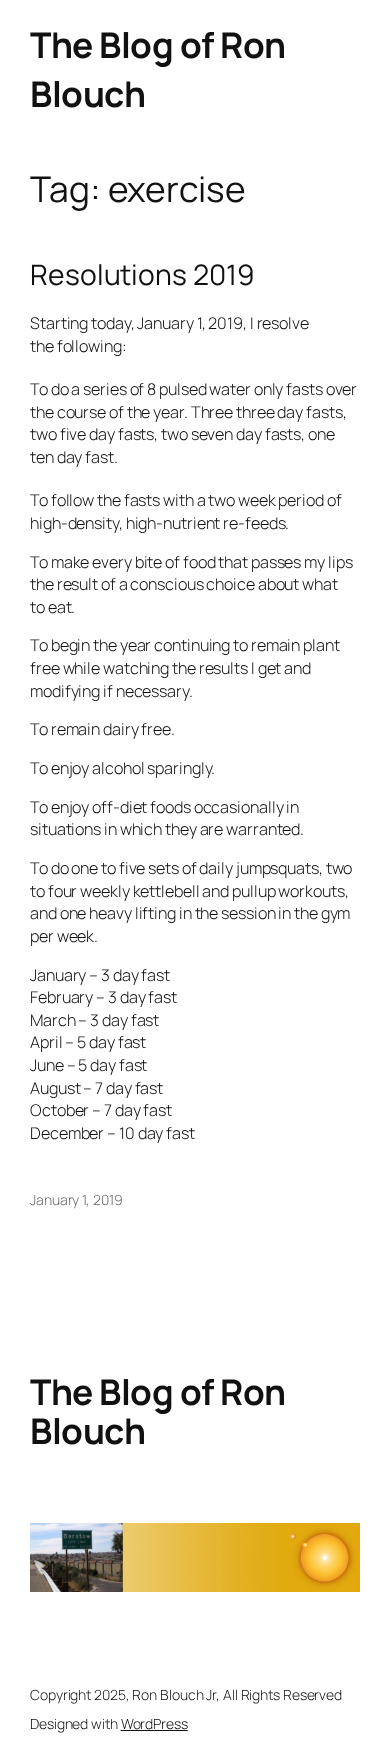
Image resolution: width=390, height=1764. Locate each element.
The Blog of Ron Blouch (158, 1411)
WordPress (154, 1723)
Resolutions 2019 (142, 275)
